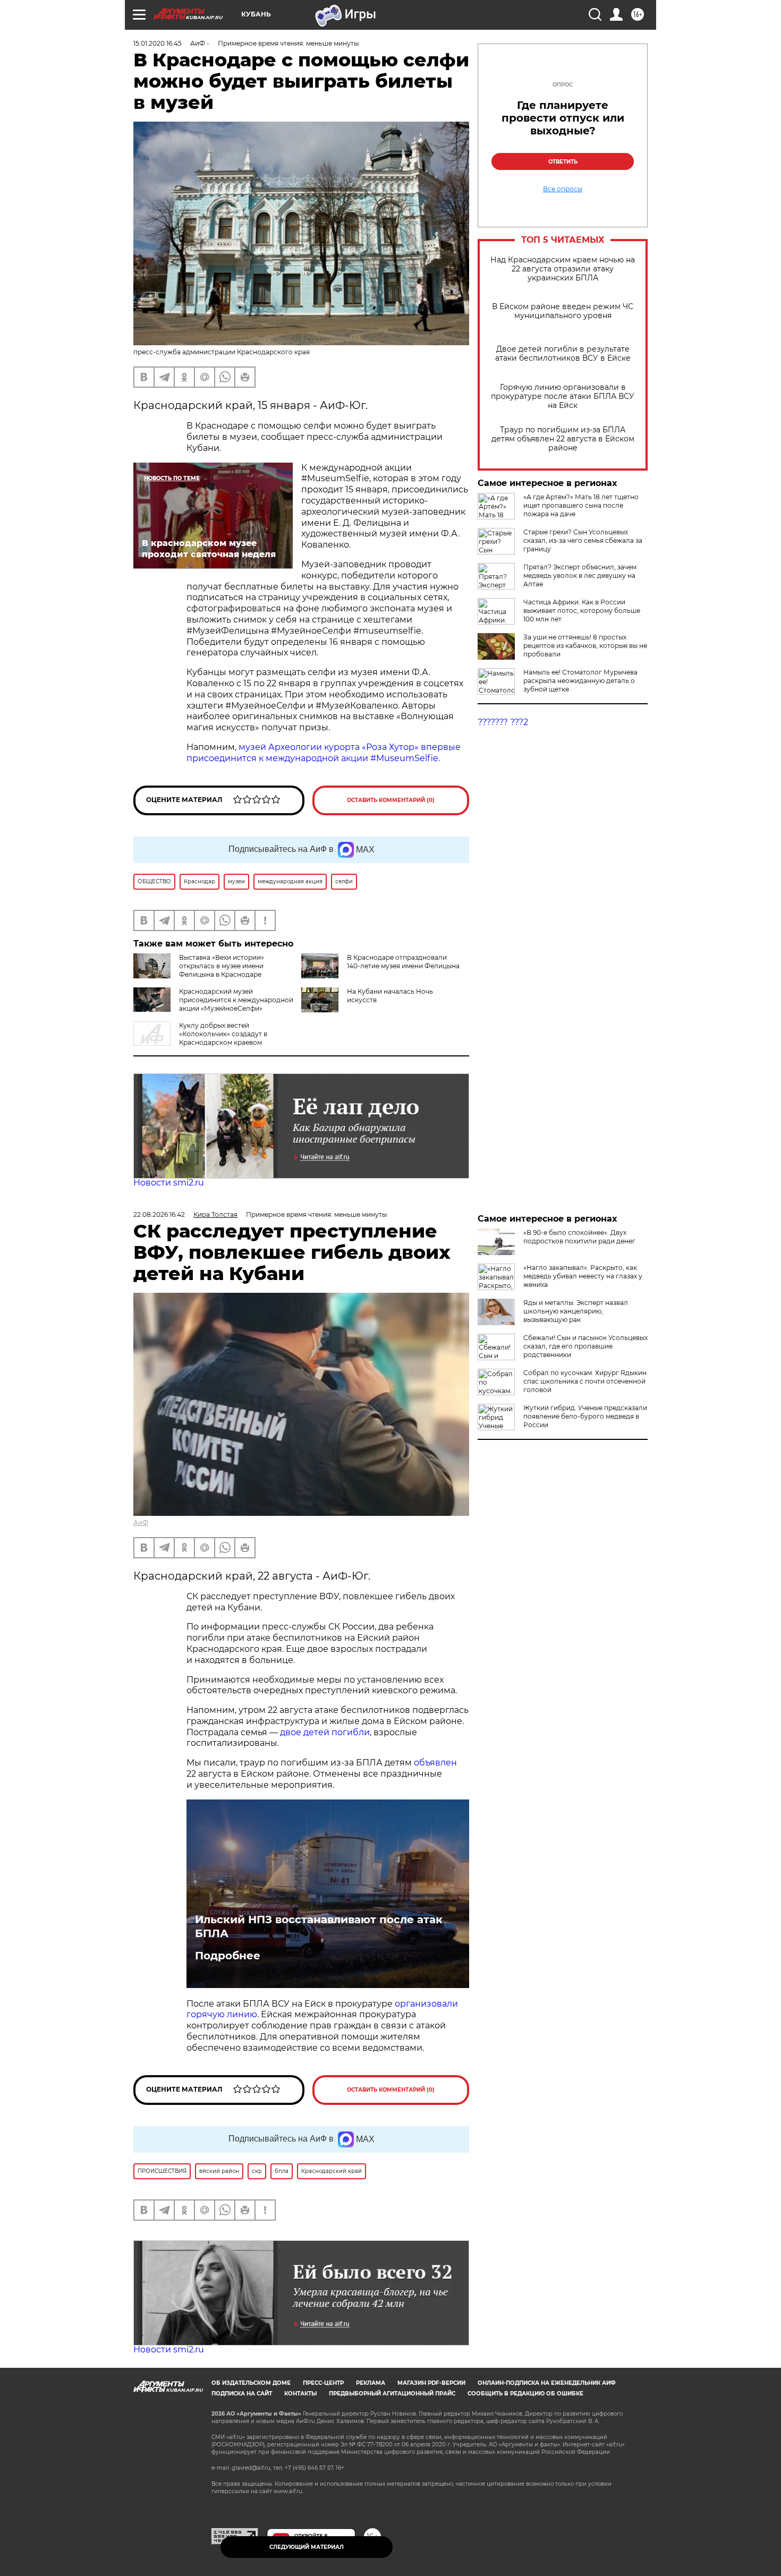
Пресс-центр (323, 2383)
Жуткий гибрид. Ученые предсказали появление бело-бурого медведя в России (585, 1416)
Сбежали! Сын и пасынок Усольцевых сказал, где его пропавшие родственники (585, 1346)
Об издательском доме (251, 2383)
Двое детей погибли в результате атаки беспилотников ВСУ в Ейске (563, 354)
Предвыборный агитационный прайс (392, 2394)
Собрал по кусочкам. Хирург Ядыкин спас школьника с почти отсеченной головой (585, 1381)
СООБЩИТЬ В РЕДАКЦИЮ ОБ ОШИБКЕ (525, 2394)
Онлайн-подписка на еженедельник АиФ (547, 2383)
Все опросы (563, 189)
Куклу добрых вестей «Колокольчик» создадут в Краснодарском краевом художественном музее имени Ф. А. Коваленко (211, 1038)
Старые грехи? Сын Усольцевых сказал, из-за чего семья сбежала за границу (583, 540)
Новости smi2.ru (169, 1183)
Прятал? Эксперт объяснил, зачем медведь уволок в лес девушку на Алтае (580, 575)
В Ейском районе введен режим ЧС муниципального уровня (563, 311)
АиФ (141, 1522)
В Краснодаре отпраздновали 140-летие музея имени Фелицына (403, 962)
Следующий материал (307, 2547)
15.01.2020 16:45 (158, 43)
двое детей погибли (325, 1732)
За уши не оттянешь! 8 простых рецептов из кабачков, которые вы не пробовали (585, 646)
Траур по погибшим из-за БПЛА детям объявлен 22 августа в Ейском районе (563, 439)
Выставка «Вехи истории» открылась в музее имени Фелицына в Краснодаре (222, 966)
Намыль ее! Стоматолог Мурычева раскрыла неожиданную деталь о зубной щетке (580, 681)
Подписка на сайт (242, 2394)
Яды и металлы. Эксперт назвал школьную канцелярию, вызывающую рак (576, 1311)
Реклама (371, 2383)
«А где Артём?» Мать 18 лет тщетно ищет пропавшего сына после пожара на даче (581, 505)
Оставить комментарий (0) (391, 800)
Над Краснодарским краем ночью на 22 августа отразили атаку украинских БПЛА (563, 269)
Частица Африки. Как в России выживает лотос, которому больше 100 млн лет (582, 611)
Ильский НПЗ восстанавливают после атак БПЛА (319, 1926)
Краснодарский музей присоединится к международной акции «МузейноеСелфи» (236, 1000)
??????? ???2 (503, 722)
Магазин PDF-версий (431, 2383)
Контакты (300, 2394)
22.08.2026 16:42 (159, 1214)
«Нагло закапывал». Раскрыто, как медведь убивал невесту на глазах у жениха (583, 1276)
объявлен (435, 1763)
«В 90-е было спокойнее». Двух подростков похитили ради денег (579, 1237)
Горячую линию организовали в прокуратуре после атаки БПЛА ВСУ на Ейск (563, 396)
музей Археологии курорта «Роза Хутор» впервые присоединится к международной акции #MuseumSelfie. (324, 753)
